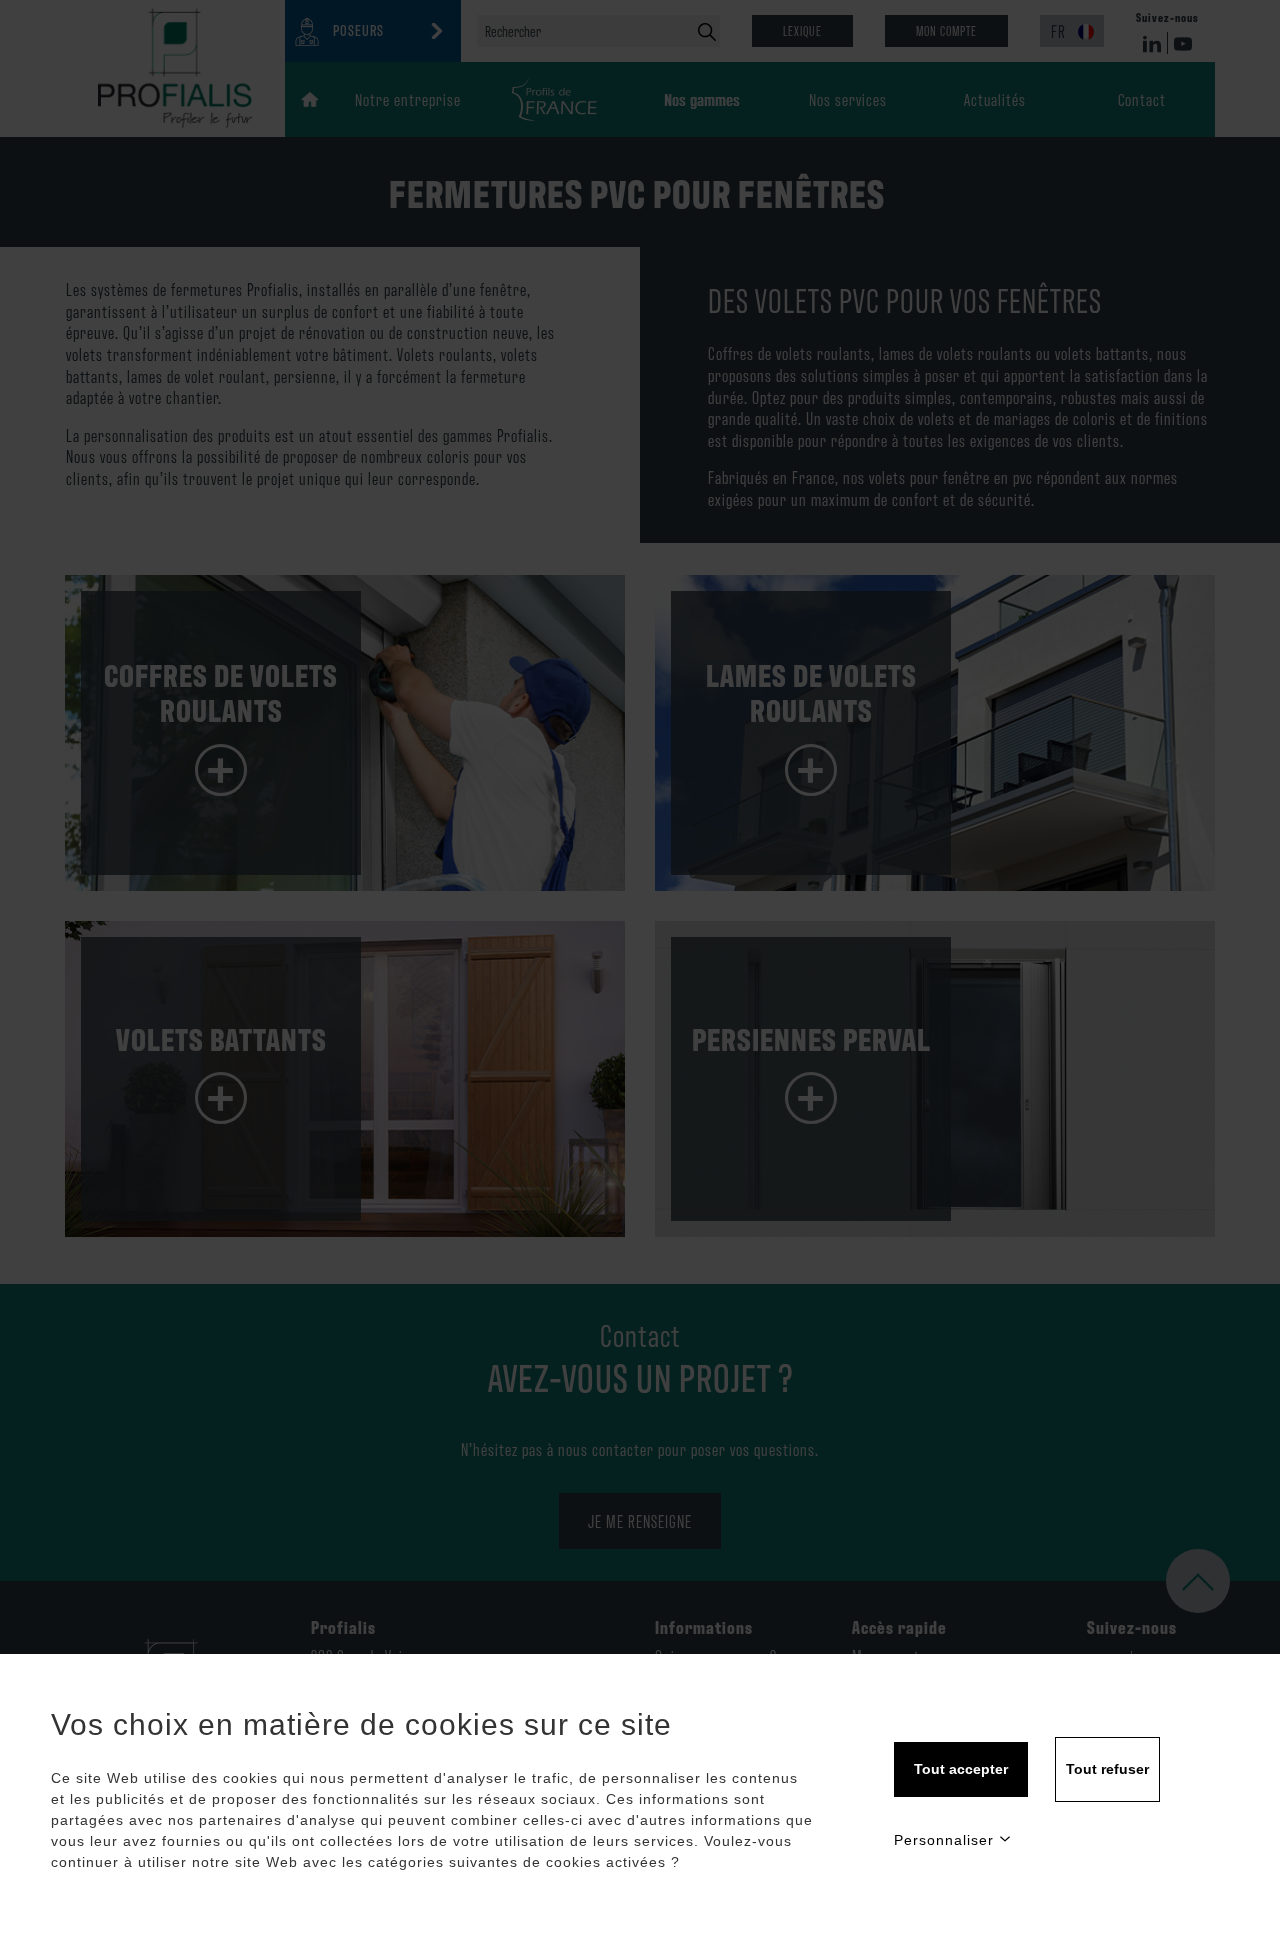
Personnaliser (944, 1840)
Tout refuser (1107, 1769)
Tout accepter (961, 1769)
